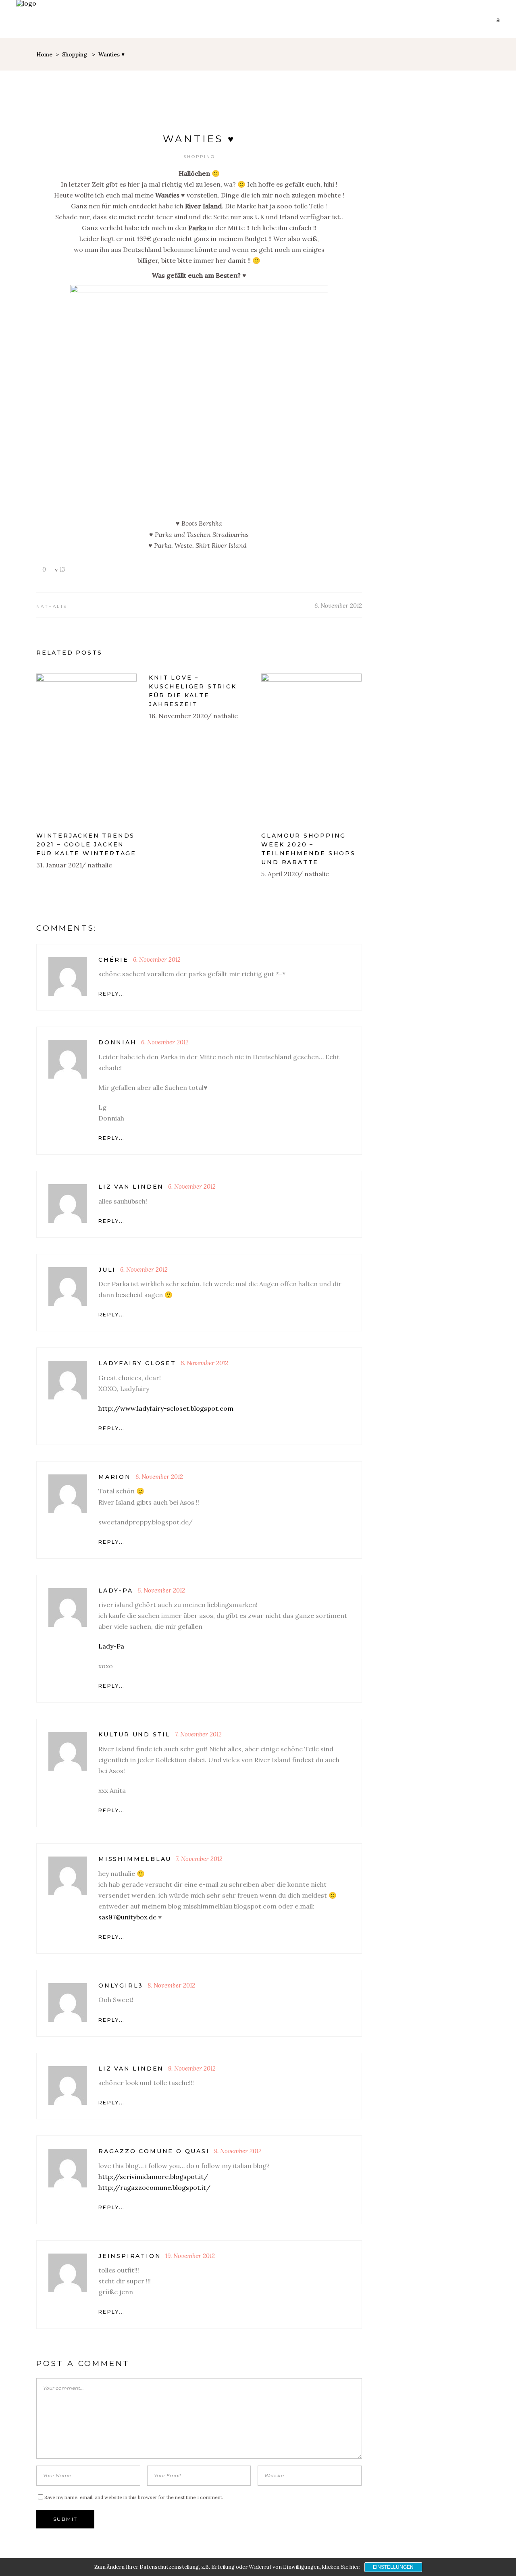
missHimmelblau (135, 1859)
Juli (107, 1270)
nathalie (52, 606)
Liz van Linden (131, 1187)
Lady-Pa (116, 1591)
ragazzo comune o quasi (154, 2151)
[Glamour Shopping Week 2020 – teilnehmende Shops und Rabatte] (311, 749)
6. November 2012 (338, 606)
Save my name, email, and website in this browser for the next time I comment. (134, 2497)
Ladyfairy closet (137, 1363)
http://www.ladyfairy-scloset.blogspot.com (166, 1408)
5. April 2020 (280, 874)
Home (44, 54)
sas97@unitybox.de (127, 1917)
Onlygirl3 (121, 1986)
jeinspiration (130, 2256)
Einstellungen (393, 2567)
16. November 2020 (178, 716)
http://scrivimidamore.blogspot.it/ (153, 2177)
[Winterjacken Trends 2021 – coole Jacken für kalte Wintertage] (86, 749)
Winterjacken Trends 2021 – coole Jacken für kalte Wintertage (86, 844)
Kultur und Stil (134, 1734)
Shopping (75, 54)
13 (61, 569)
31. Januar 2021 (59, 865)
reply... (112, 994)
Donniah (118, 1042)
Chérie (113, 960)
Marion (115, 1477)
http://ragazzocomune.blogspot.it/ (154, 2187)
